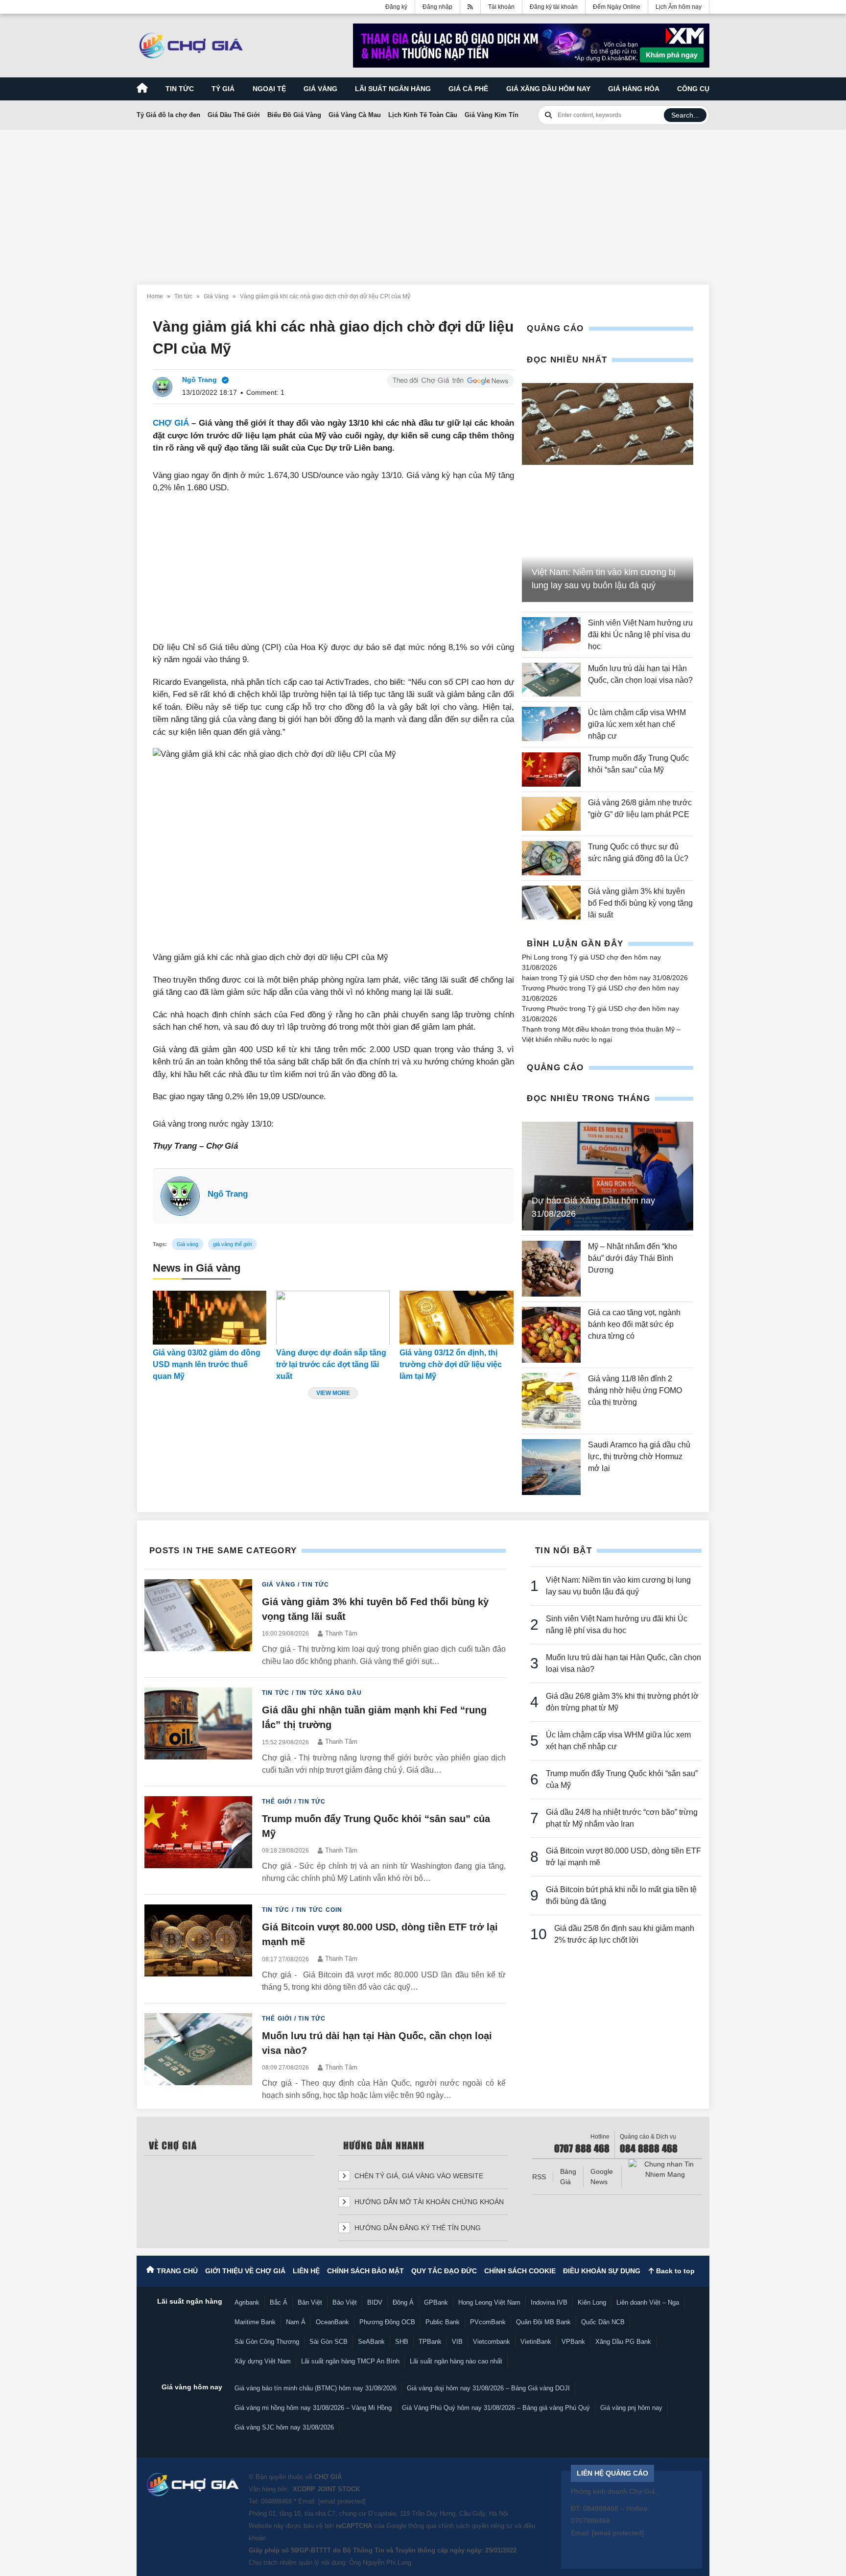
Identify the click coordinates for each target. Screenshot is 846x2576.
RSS (539, 2177)
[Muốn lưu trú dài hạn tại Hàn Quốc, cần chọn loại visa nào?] (551, 680)
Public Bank (443, 2322)
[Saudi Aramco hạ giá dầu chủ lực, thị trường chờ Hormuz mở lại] (551, 1467)
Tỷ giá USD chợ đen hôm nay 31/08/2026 (623, 978)
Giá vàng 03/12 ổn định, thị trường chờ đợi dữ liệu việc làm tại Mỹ (451, 1364)
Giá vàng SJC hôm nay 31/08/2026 (284, 2427)
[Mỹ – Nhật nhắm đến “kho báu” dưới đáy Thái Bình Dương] (551, 1269)
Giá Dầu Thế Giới (234, 115)
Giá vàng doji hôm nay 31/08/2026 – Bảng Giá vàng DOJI (488, 2388)
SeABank (371, 2342)
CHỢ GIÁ (171, 423)
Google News (602, 2177)
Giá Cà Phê (468, 89)
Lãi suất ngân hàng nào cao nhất (456, 2361)
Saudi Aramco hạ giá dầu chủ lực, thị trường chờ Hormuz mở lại (639, 1457)
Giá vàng (320, 89)
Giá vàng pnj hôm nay (631, 2408)
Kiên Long (592, 2302)
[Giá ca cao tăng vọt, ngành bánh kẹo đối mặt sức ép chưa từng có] (551, 1335)
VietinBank (536, 2342)
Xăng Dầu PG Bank (623, 2342)
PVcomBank (488, 2322)
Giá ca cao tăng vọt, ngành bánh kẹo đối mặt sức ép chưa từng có (634, 1324)
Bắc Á (279, 2302)
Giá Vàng (216, 296)
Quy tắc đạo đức (444, 2271)
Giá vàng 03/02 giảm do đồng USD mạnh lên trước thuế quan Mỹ (207, 1364)
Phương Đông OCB (387, 2322)
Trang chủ (177, 2271)
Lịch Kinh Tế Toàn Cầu (423, 115)
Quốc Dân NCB (603, 2322)
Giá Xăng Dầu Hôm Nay (548, 89)
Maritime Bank (255, 2322)
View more (333, 1393)
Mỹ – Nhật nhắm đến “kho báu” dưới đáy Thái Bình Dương (633, 1258)
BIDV (375, 2302)
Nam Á (296, 2322)
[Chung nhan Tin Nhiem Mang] (665, 2169)
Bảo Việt (345, 2302)
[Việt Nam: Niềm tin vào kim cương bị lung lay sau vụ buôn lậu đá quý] (608, 424)
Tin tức (180, 89)
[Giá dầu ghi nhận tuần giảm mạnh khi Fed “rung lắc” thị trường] (198, 1732)
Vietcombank (492, 2342)
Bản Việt (310, 2302)
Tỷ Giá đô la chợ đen (168, 115)
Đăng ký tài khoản (554, 7)
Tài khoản (501, 7)
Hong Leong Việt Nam (489, 2302)
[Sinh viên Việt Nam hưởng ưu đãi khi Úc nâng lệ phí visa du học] (551, 635)
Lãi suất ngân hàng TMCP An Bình (350, 2361)
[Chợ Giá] (191, 46)
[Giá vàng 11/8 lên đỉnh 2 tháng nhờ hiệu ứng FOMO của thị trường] (551, 1401)
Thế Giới (277, 1802)
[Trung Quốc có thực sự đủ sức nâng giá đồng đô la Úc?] (551, 858)
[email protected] (342, 2501)
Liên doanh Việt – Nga (648, 2302)
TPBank (430, 2342)
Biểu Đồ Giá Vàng (294, 115)
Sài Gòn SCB (329, 2342)
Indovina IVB (549, 2302)
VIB (457, 2342)
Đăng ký (396, 7)
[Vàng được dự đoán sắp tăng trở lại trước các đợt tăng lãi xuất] (333, 1318)
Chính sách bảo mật (365, 2271)
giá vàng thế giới (232, 1244)
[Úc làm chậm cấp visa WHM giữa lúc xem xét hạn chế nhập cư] (551, 724)
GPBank (436, 2302)
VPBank (573, 2342)
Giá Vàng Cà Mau (355, 115)
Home (155, 296)
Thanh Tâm (341, 1633)
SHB (402, 2342)
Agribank (247, 2302)
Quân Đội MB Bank (543, 2322)
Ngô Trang (228, 1194)
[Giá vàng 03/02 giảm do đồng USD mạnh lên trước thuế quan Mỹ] (210, 1318)
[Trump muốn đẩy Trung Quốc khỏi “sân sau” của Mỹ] (551, 769)
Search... (685, 115)
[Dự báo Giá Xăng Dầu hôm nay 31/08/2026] (608, 1176)
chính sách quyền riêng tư (475, 2526)
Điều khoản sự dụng (602, 2271)
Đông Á (403, 2302)
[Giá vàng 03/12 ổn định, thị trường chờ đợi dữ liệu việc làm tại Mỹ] (456, 1318)
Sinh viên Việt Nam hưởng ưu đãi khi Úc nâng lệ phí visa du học (640, 635)
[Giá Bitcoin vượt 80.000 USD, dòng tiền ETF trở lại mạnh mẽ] (198, 1949)
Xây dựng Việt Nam (263, 2361)
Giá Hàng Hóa (634, 89)
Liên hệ (306, 2271)
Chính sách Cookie (520, 2271)
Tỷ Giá (223, 89)
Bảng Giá (568, 2177)
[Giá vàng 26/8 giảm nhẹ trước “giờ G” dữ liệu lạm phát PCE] (551, 814)
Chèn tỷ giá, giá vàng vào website (418, 2176)
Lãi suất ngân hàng (393, 89)
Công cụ (693, 89)
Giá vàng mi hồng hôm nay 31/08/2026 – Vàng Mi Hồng (313, 2408)
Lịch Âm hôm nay (679, 7)
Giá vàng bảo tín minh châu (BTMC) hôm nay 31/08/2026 (316, 2388)
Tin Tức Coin (319, 1910)
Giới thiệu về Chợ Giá (245, 2271)
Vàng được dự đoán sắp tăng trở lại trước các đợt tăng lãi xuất (331, 1364)
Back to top (674, 2271)
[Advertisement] (423, 201)
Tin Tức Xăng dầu (329, 1693)
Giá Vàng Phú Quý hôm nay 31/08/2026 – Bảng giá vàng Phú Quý (496, 2408)
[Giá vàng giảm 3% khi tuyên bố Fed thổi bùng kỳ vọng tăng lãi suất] (551, 903)
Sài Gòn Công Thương (267, 2342)
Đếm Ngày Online (617, 7)
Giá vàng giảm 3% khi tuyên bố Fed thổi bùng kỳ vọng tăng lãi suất (640, 903)
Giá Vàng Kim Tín (492, 115)
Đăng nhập (437, 7)
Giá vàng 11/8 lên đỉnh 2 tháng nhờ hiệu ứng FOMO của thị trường (635, 1390)
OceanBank (332, 2322)
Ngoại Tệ (269, 89)
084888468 (276, 2501)
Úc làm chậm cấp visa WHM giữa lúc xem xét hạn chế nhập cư (637, 724)
